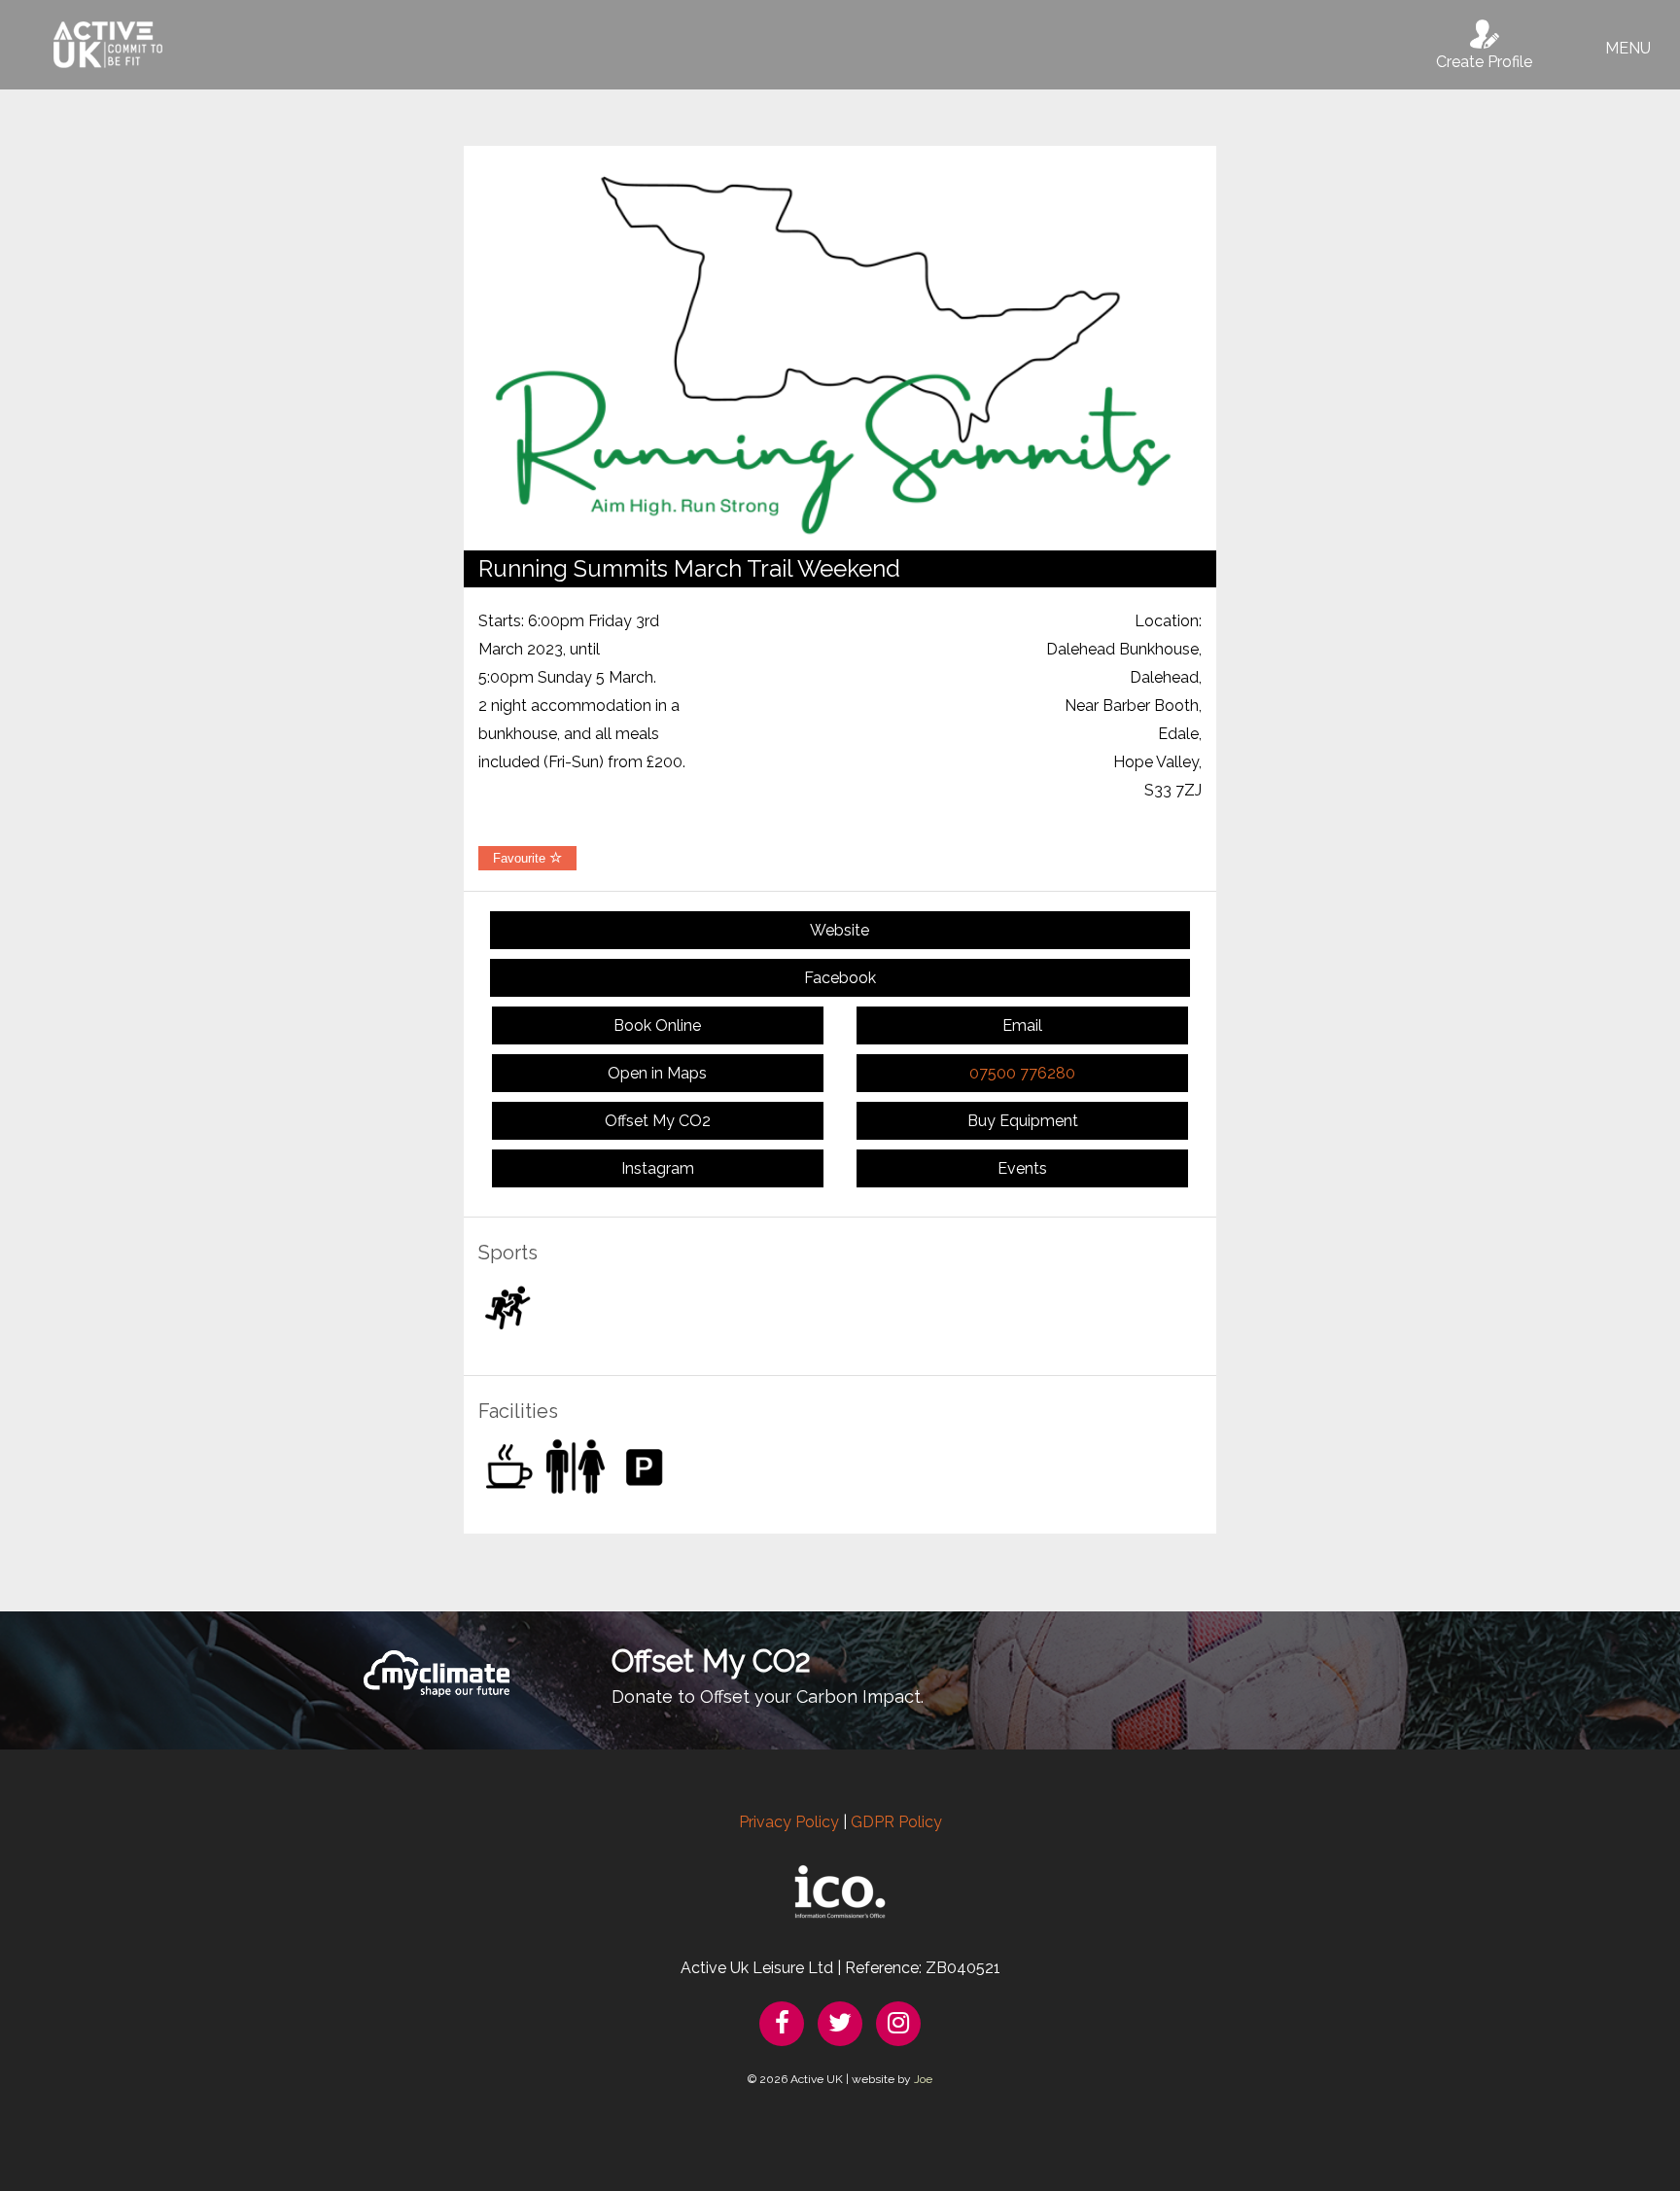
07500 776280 (1022, 1073)
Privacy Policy (789, 1822)
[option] (840, 348)
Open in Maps (657, 1073)
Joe (923, 2079)
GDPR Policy (896, 1822)
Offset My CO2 (658, 1121)
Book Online (657, 1025)
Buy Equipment (1023, 1121)
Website (840, 930)
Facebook (840, 978)
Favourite (521, 858)
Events (1022, 1168)
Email (1022, 1025)
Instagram (658, 1168)
